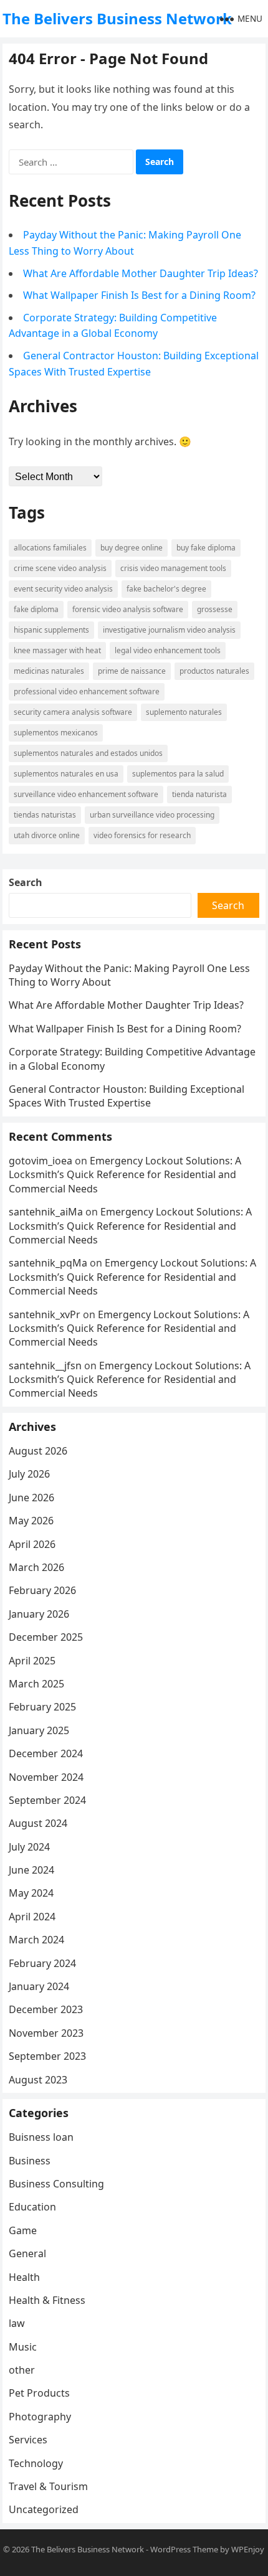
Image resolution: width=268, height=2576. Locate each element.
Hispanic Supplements (51, 630)
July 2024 (29, 1847)
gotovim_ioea (41, 1161)
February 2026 (42, 1590)
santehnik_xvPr (45, 1314)
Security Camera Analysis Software (73, 712)
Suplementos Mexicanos (56, 733)
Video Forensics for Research (142, 835)
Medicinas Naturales (49, 671)
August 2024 (38, 1823)
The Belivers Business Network (117, 18)
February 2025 (42, 1707)
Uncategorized (44, 2509)
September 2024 (47, 1800)
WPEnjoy (248, 2549)
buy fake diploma (206, 548)
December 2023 (46, 2009)
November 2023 (46, 2033)
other (22, 2370)
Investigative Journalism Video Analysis (169, 630)
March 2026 (36, 1567)
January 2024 (39, 1986)
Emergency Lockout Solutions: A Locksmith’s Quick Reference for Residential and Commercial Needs (125, 1175)
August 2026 (38, 1451)
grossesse (215, 609)
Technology (36, 2463)
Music (23, 2347)
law (17, 2323)
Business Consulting (56, 2184)
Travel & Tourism (48, 2486)
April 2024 (32, 1917)
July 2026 (29, 1474)
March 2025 (36, 1684)
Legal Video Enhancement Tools (168, 650)
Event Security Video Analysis (63, 589)
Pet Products (39, 2393)
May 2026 (31, 1521)
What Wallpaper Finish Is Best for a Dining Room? (139, 295)
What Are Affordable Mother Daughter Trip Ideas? (141, 273)
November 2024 (46, 1777)
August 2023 (38, 2080)
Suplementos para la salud (178, 774)
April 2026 (32, 1544)
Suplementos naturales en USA (66, 774)
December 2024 (46, 1753)
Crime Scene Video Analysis (60, 568)
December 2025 (46, 1637)
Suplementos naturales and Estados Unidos (88, 753)
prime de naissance (132, 671)
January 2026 (39, 1614)
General (27, 2253)
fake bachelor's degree (166, 589)
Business (30, 2161)
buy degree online (132, 548)
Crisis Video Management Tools (173, 568)
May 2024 (31, 1893)
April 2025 (32, 1661)
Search (26, 882)
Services (28, 2440)
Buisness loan (41, 2137)
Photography (40, 2417)
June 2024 (31, 1870)
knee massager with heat (57, 650)
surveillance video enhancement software (86, 794)
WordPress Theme (184, 2549)
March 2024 (36, 1940)
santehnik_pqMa (48, 1263)
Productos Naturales (214, 671)
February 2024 (42, 1963)
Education (32, 2207)
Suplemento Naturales (184, 712)
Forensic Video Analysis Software (128, 609)
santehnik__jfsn (45, 1366)
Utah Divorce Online (47, 835)
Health (24, 2277)
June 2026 (31, 1498)
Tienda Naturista (199, 794)
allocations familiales (50, 548)
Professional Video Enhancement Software (87, 691)
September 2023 (47, 2056)
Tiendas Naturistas (45, 815)
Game (23, 2230)
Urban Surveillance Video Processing (152, 815)
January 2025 (39, 1730)
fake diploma (36, 609)
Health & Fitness (47, 2300)
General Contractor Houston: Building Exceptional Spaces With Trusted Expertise (127, 1096)
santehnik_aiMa (46, 1212)
